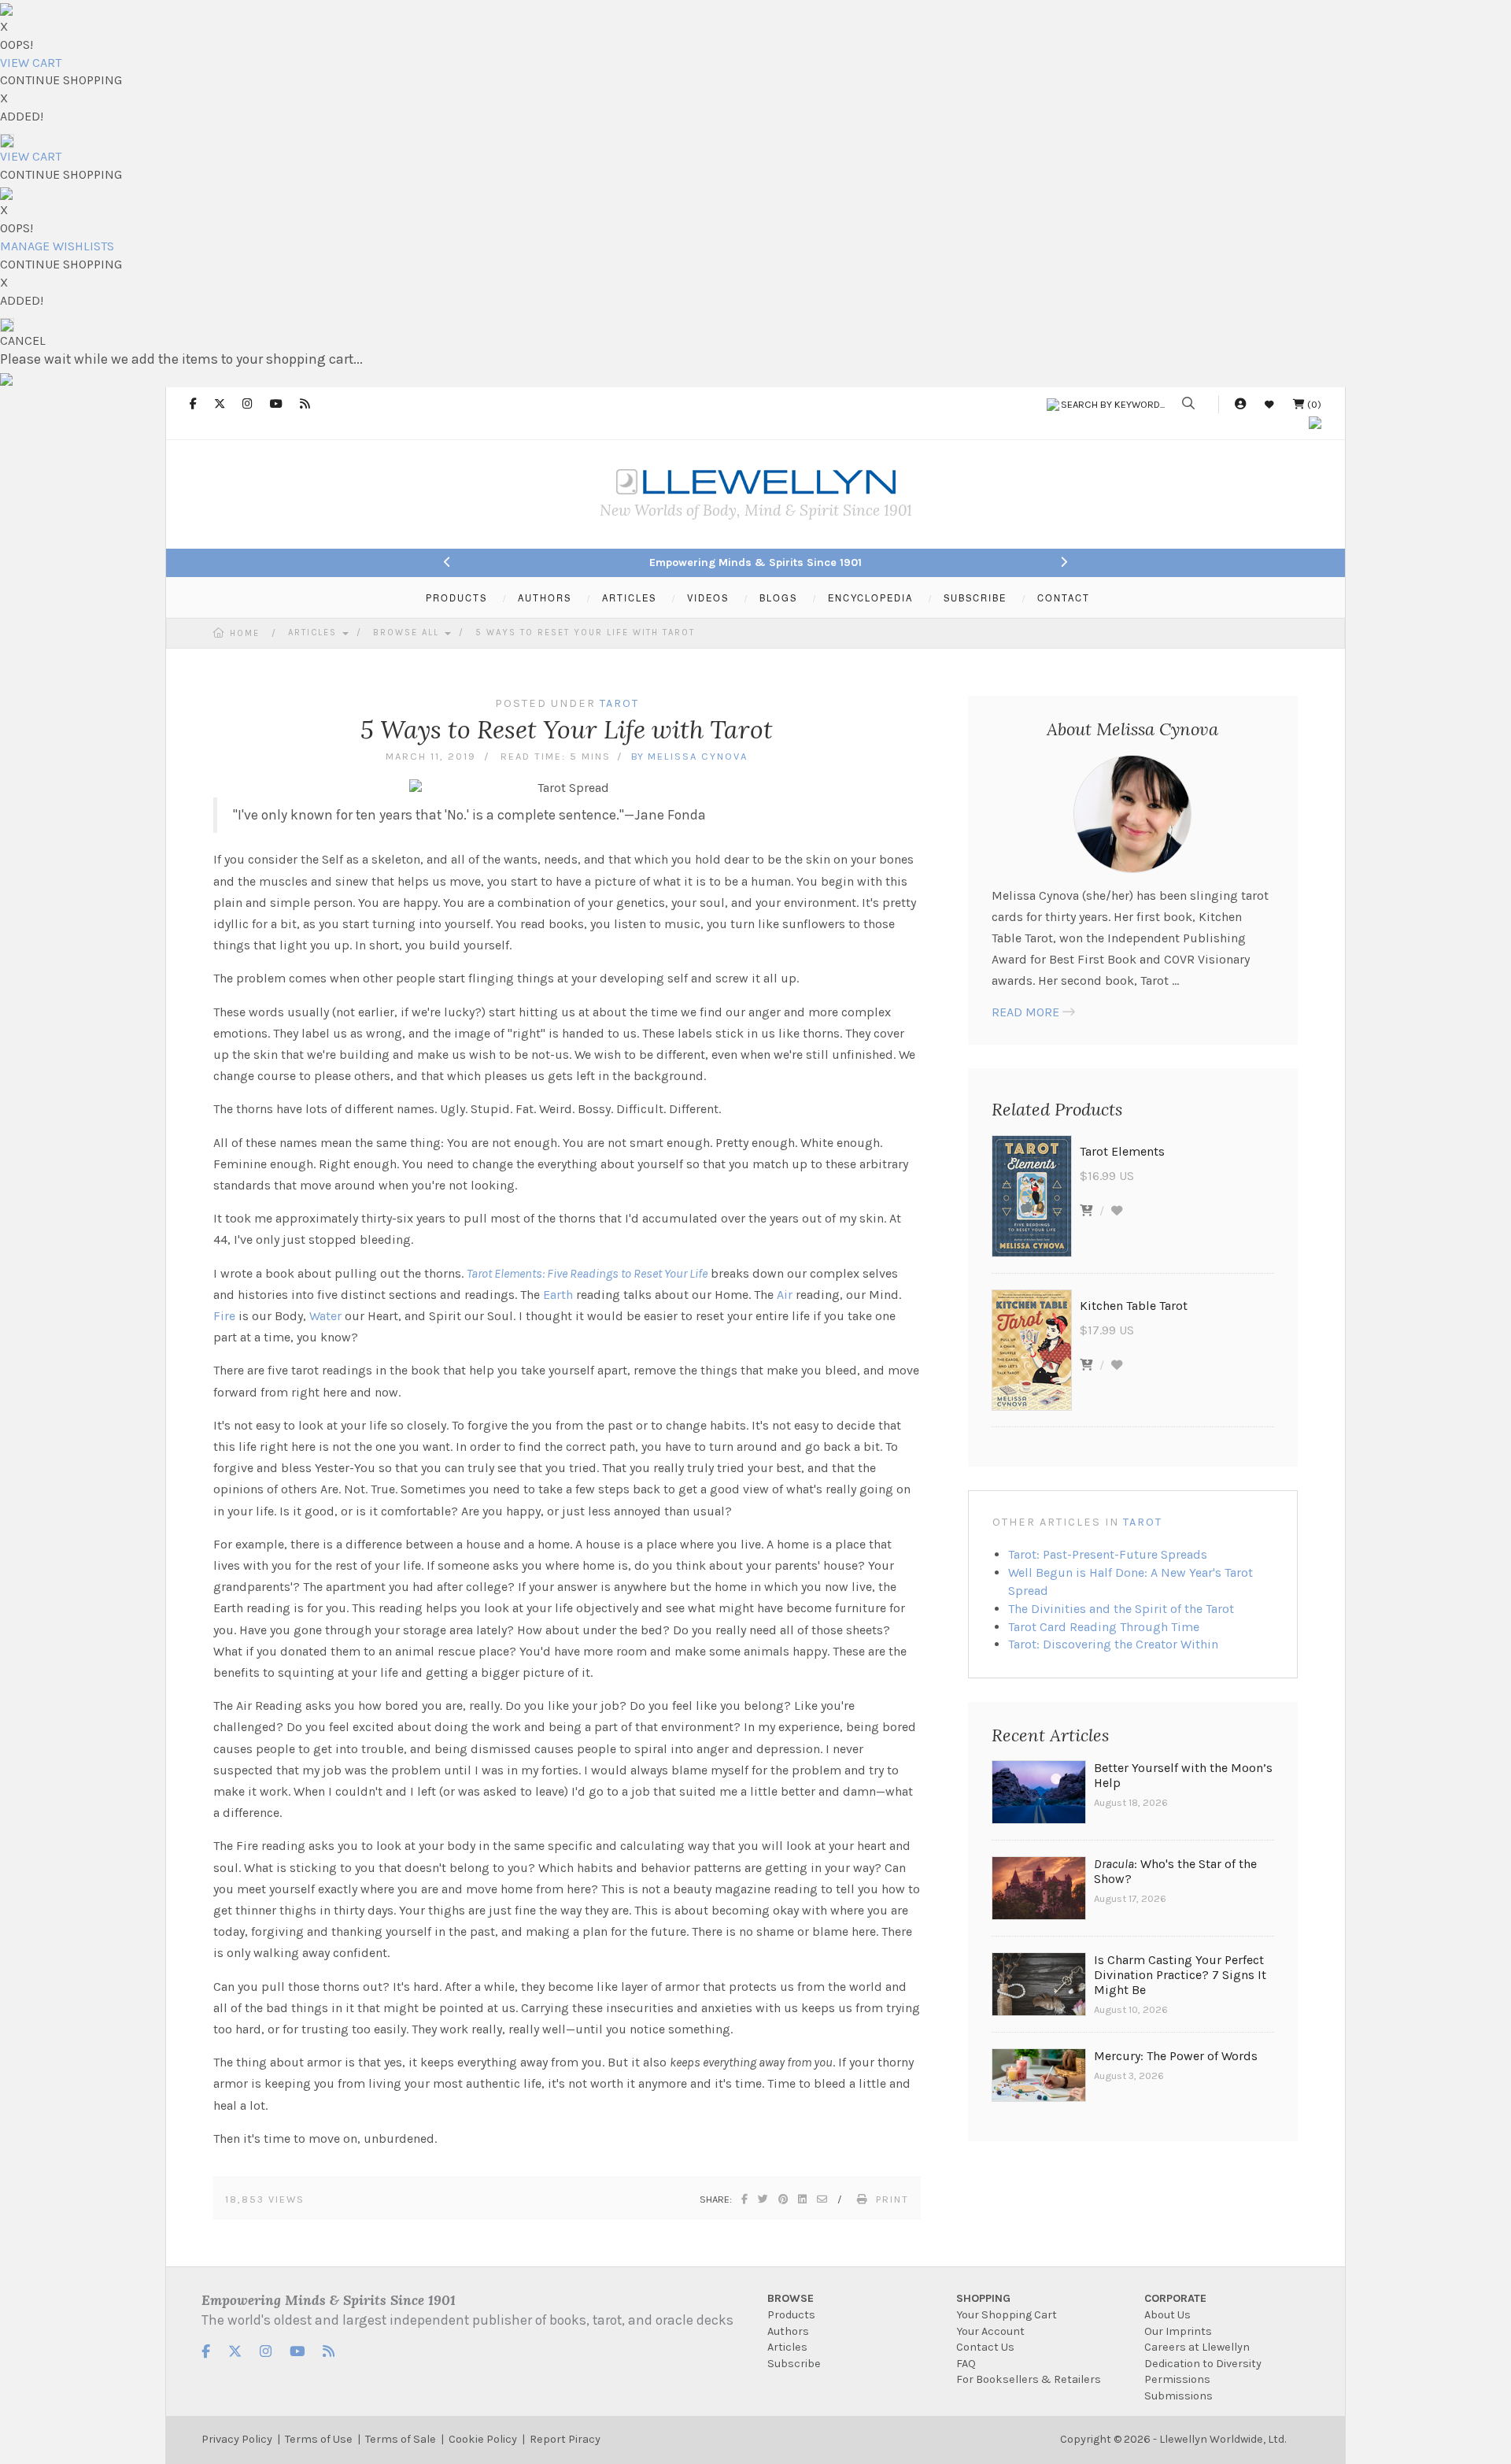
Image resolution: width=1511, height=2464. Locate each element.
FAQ (966, 2364)
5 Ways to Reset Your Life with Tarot (585, 633)
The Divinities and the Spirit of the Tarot (1121, 1609)
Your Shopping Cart (1007, 2315)
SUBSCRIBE (975, 598)
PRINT (892, 2199)
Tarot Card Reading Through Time (1104, 1627)
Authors (788, 2331)
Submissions (1179, 2396)
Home (245, 633)
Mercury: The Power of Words (1176, 2056)
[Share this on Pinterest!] (784, 2199)
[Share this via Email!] (823, 2199)
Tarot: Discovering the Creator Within (1113, 1644)
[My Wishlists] (1269, 404)
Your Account (990, 2331)
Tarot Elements (1122, 1151)
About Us (1167, 2315)
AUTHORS (545, 598)
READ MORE (1025, 1012)
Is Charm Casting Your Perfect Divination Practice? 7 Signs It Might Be (1180, 1975)
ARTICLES (629, 598)
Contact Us (985, 2347)
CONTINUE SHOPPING (61, 80)
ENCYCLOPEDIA (870, 598)
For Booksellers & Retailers (1029, 2379)
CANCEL (23, 340)
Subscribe (794, 2364)
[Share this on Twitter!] (764, 2199)
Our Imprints (1178, 2331)
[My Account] (1240, 404)
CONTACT (1064, 598)
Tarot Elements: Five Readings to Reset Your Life (587, 1273)
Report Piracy (565, 2439)
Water (325, 1316)
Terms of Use (319, 2439)
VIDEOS (708, 598)
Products (791, 2315)
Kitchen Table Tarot (1134, 1306)
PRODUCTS (456, 598)
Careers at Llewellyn (1197, 2347)
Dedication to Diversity (1203, 2364)
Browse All (408, 633)
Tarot (1143, 1522)
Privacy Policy (237, 2439)
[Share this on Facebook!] (745, 2199)
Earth (558, 1295)
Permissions (1177, 2379)
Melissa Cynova (698, 756)
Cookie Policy (483, 2439)
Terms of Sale (401, 2439)
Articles (314, 633)
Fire (224, 1316)
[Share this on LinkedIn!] (803, 2199)
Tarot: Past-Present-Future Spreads (1108, 1554)
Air (785, 1295)
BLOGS (778, 598)
